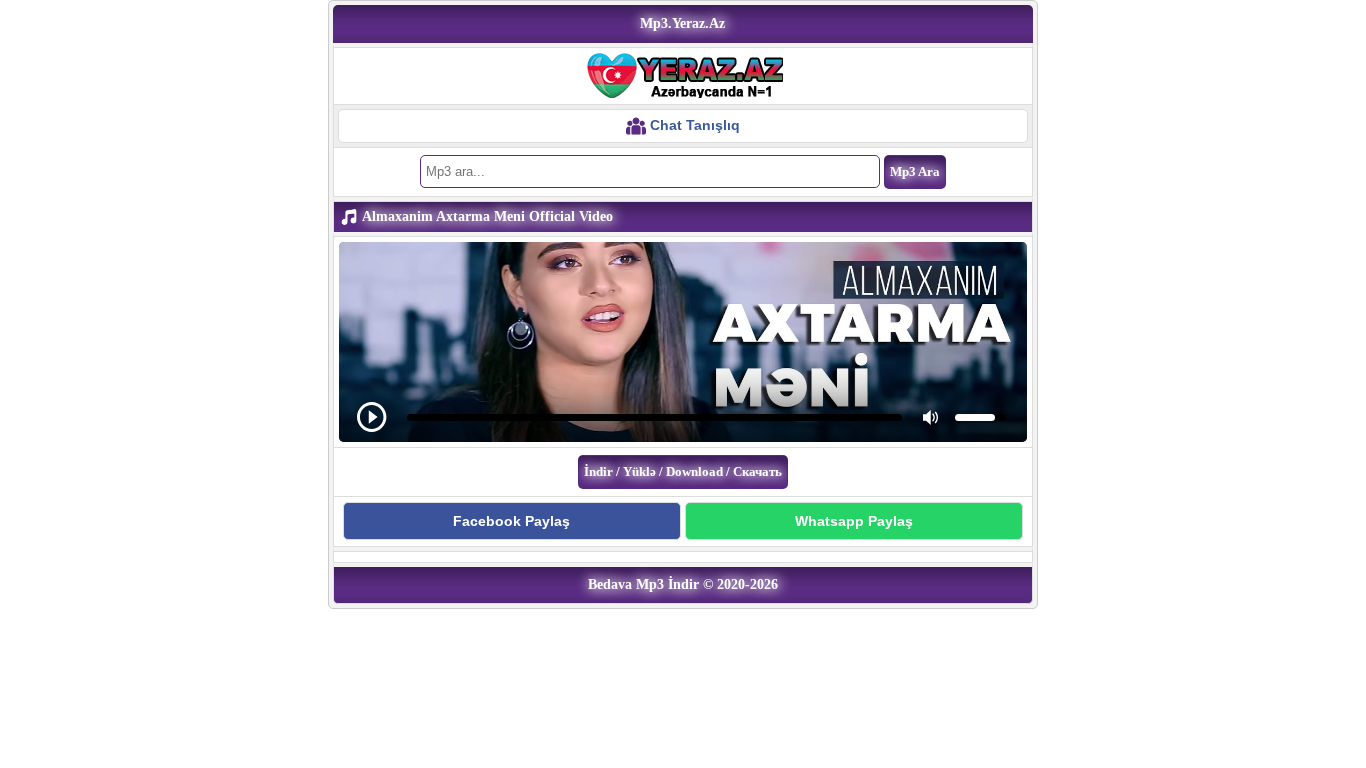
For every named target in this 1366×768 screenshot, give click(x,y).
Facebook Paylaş (511, 521)
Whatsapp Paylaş (854, 521)
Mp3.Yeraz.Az (682, 23)
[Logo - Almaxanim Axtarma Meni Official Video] (683, 75)
